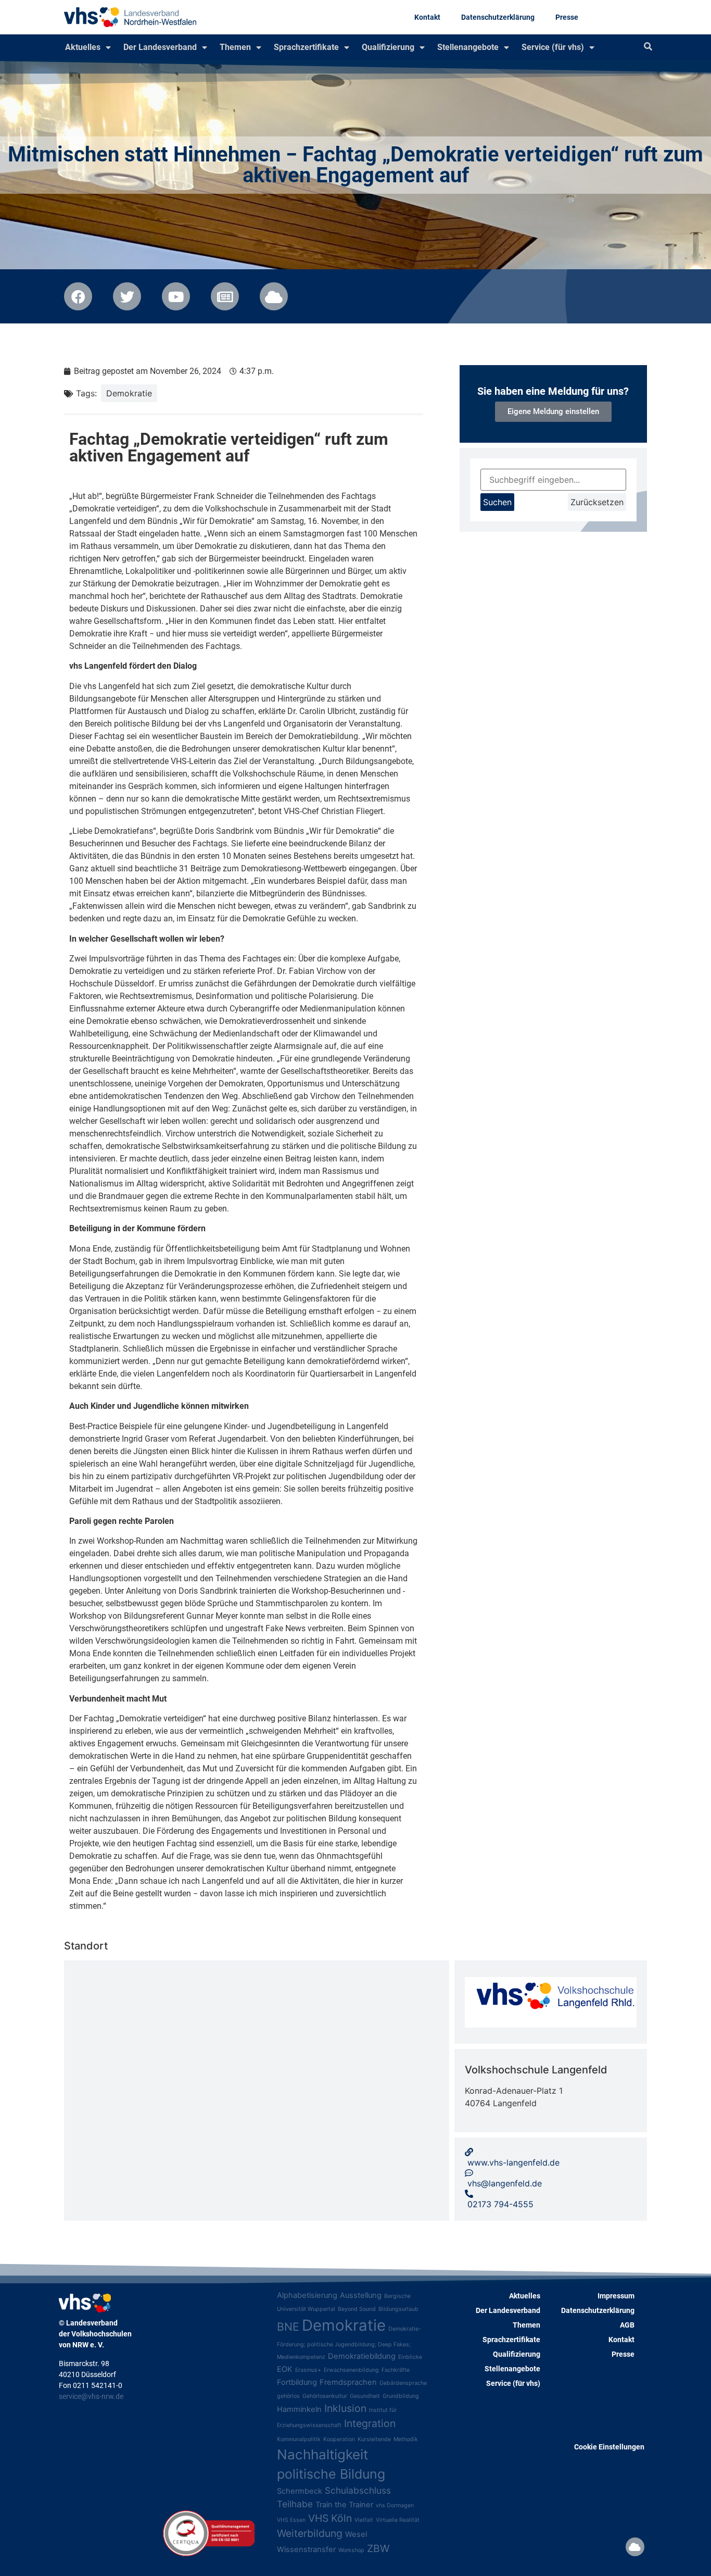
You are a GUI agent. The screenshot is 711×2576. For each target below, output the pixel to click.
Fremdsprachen (348, 2382)
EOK (285, 2369)
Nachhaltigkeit (322, 2454)
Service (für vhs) (553, 47)
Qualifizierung (388, 47)
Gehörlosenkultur (325, 2396)
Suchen (497, 502)
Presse (567, 17)
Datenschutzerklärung (498, 17)
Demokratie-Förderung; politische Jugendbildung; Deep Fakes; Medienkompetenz (349, 2343)
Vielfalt (364, 2520)
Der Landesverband (160, 47)
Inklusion (345, 2408)
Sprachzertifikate (306, 47)
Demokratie (129, 393)
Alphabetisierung (307, 2295)
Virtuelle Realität (398, 2520)
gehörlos (288, 2396)
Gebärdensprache (403, 2383)
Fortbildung (297, 2382)
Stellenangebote (468, 47)
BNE (288, 2327)
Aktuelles (83, 47)
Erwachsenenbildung (351, 2370)
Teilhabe (295, 2504)
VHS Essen (291, 2520)
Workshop (351, 2550)
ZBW (378, 2548)
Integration (370, 2423)
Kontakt (427, 17)
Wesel (356, 2534)
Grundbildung (401, 2396)
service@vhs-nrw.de (91, 2396)
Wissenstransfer (306, 2549)
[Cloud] (635, 2547)
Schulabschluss (358, 2490)
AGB (627, 2325)
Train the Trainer (344, 2505)
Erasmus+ (308, 2370)
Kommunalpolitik (299, 2439)
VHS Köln (330, 2518)
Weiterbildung (310, 2533)
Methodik (406, 2439)
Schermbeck (300, 2491)
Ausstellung (361, 2295)
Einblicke (410, 2357)
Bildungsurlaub (398, 2309)
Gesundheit (365, 2396)
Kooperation (339, 2439)
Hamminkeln (299, 2409)
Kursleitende (374, 2439)
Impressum (616, 2296)
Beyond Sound (357, 2309)
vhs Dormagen (395, 2505)
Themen (235, 47)
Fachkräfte (396, 2370)
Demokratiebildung (362, 2356)
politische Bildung (331, 2474)
